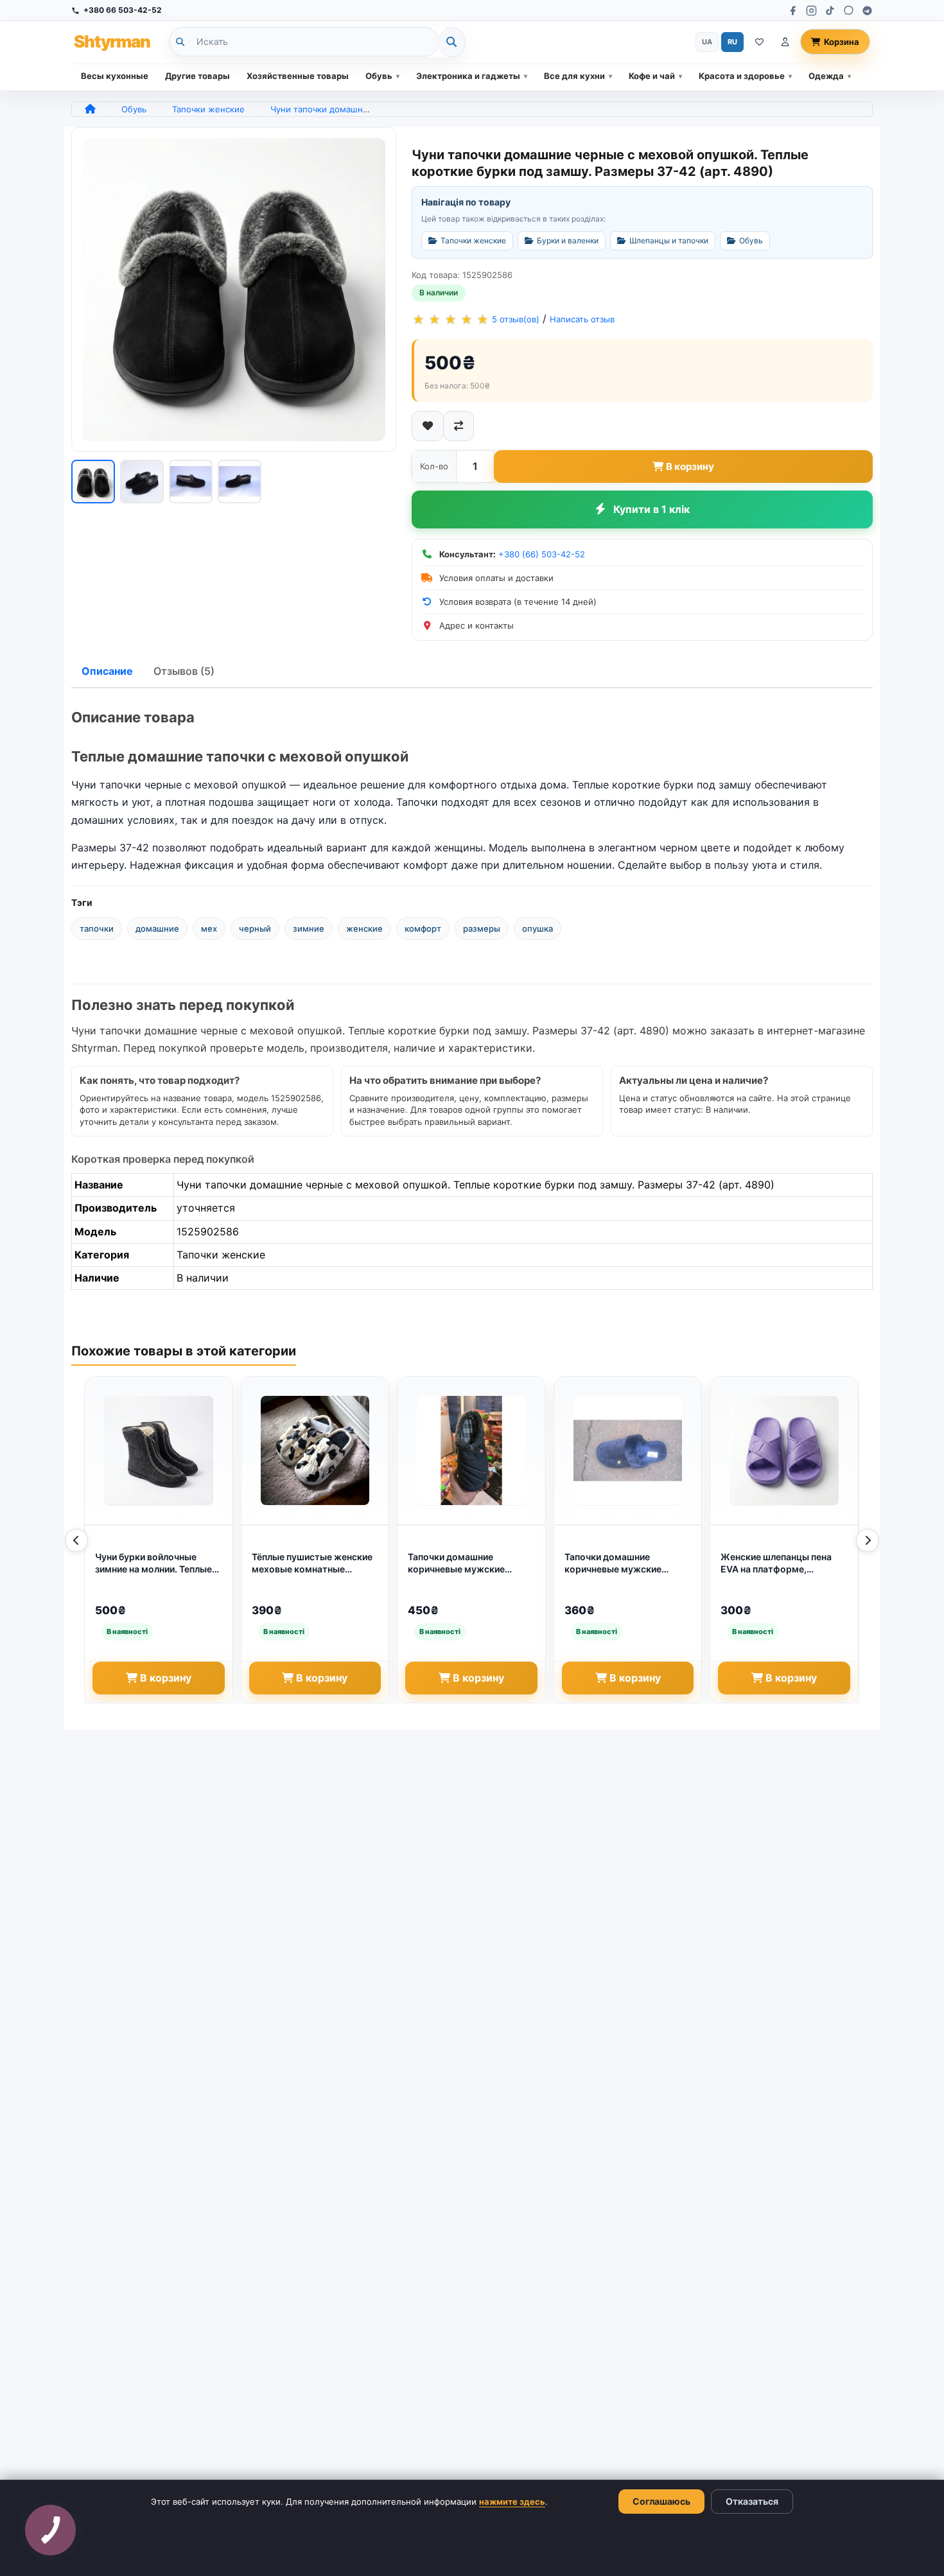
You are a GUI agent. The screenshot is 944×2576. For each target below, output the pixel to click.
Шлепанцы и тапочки (669, 240)
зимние (309, 928)
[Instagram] (811, 11)
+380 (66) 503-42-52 (542, 554)
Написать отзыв (582, 319)
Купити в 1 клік (651, 509)
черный (255, 928)
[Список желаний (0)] (759, 42)
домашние (157, 928)
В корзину (690, 466)
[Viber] (849, 11)
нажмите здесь (512, 2502)
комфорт (423, 928)
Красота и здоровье (742, 76)
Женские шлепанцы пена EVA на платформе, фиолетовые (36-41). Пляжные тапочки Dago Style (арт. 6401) (776, 1563)
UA (707, 42)
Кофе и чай (652, 76)
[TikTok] (830, 11)
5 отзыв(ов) (516, 319)
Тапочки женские (208, 109)
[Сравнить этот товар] (459, 426)
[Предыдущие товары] (76, 1540)
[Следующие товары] (868, 1540)
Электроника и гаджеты (468, 76)
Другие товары (197, 76)
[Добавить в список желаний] (428, 426)
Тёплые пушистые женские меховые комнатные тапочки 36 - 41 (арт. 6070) (312, 1563)
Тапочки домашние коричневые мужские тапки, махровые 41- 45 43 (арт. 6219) (625, 1563)
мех (209, 928)
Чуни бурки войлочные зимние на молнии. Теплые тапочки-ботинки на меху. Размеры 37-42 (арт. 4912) (155, 1563)
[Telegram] (867, 11)
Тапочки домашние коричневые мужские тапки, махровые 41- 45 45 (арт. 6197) (468, 1563)
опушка (538, 928)
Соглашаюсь (661, 2501)
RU (732, 42)
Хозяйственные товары (298, 76)
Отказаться (752, 2501)
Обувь (379, 76)
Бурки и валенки (568, 240)
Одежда (826, 76)
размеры (482, 928)
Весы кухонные (115, 76)
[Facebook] (793, 11)
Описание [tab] (107, 671)
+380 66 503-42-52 (123, 10)
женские (364, 928)
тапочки (97, 928)
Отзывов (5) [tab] (184, 671)
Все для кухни (574, 76)
